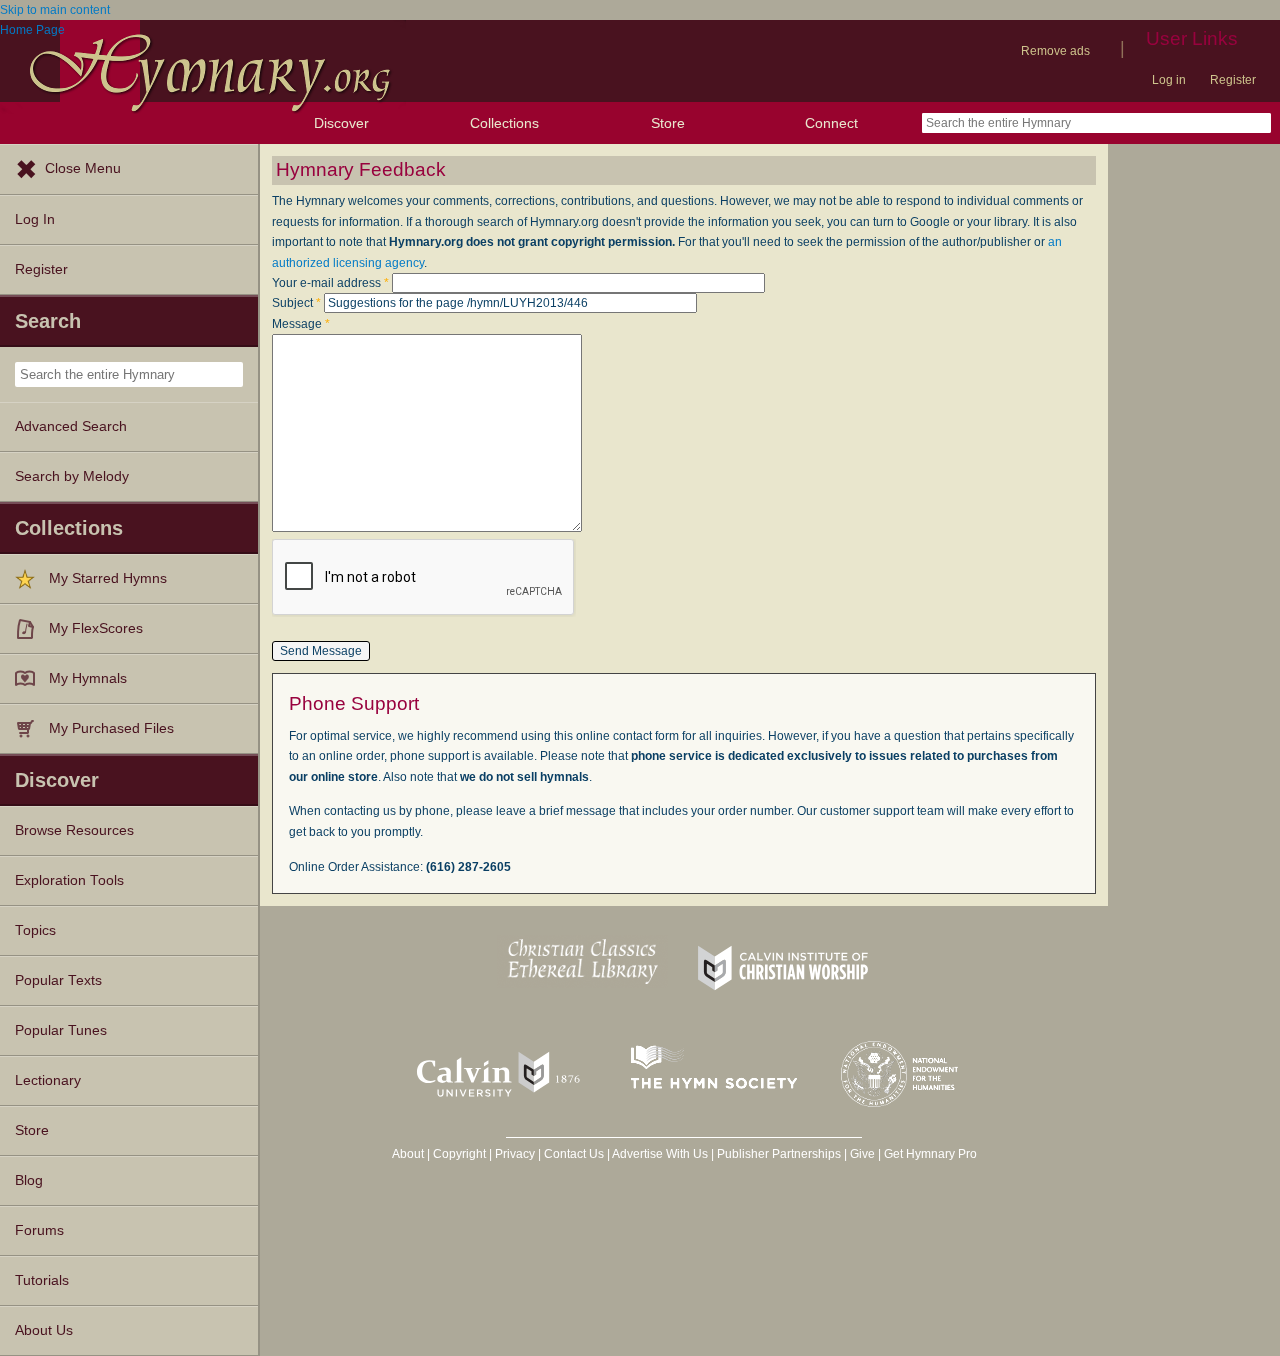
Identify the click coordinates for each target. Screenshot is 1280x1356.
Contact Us (574, 1154)
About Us (44, 1330)
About (408, 1154)
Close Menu (83, 168)
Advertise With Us (660, 1154)
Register (1233, 80)
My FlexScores (96, 628)
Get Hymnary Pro (930, 1154)
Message (301, 324)
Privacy (515, 1154)
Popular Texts (58, 980)
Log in (1169, 80)
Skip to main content (55, 10)
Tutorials (42, 1280)
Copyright (459, 1154)
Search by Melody (72, 476)
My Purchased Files (111, 728)
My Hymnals (88, 678)
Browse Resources (74, 830)
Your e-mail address (330, 283)
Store (668, 123)
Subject (296, 303)
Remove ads (1055, 51)
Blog (29, 1180)
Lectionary (48, 1080)
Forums (39, 1230)
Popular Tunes (61, 1030)
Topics (35, 930)
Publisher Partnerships (779, 1154)
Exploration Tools (69, 880)
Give (862, 1154)
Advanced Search (71, 426)
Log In (35, 219)
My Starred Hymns (108, 578)
